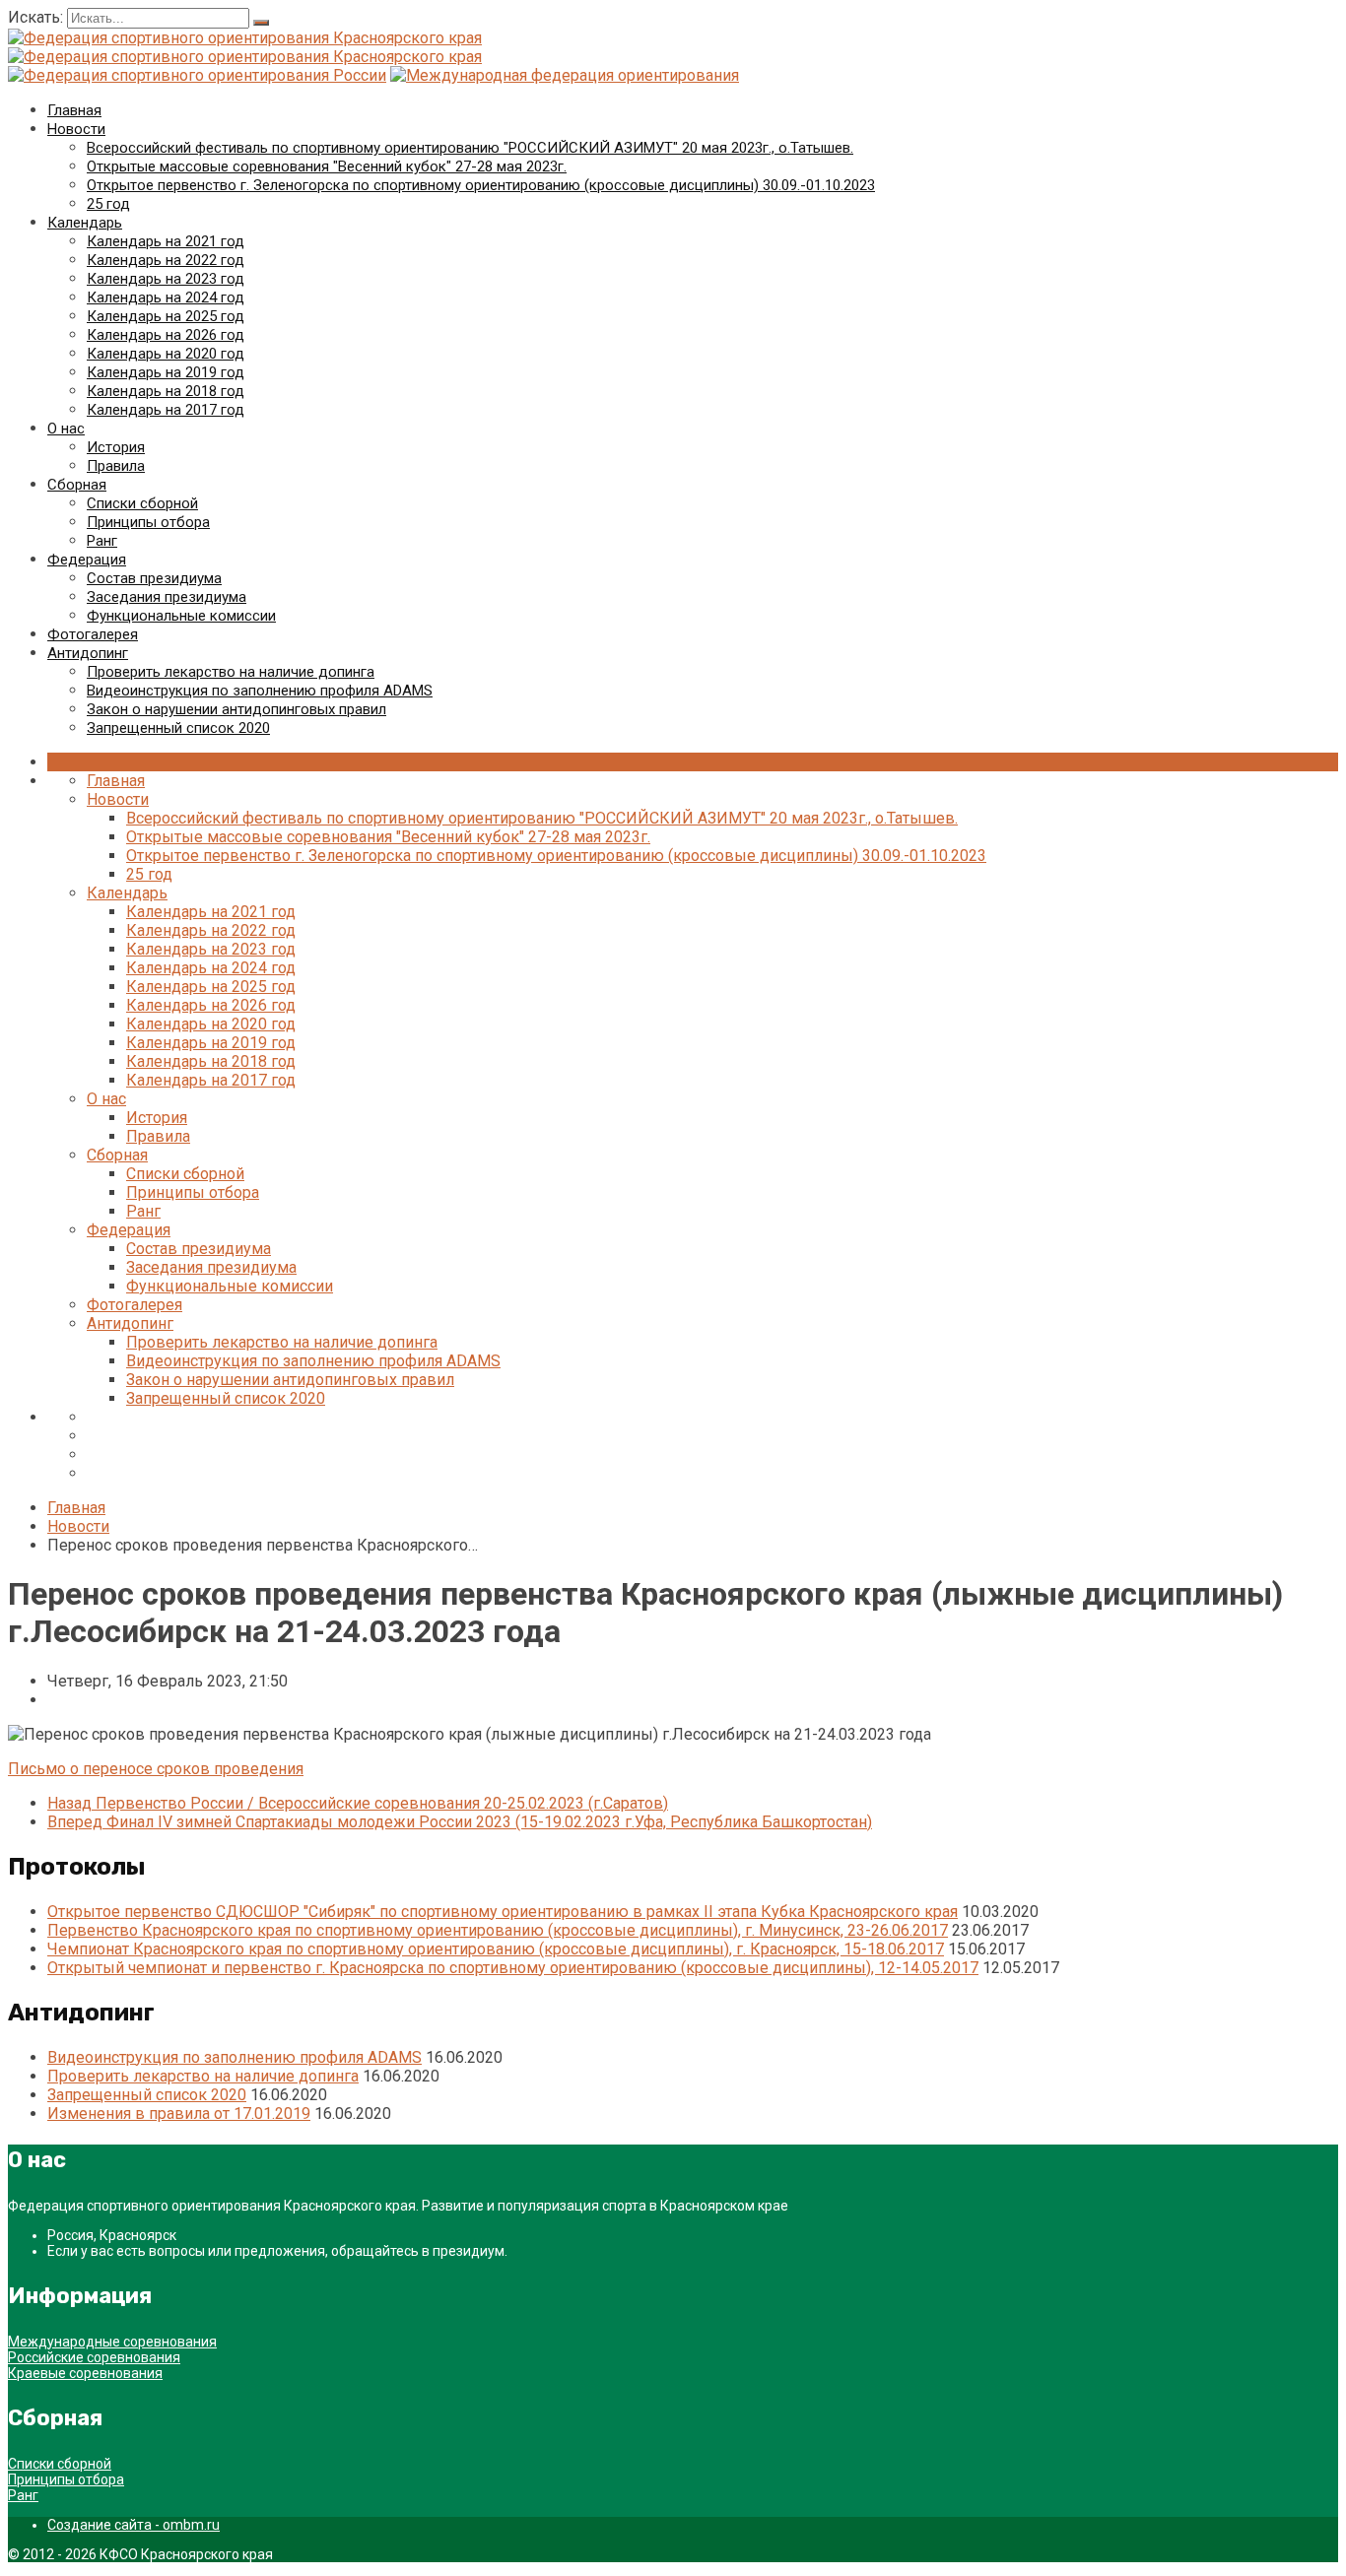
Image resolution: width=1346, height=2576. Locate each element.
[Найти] (261, 23)
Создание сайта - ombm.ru (134, 2525)
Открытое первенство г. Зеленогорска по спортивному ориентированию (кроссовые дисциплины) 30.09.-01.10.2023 (481, 185)
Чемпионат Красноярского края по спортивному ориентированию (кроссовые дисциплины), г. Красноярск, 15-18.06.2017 (496, 1949)
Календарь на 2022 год (166, 260)
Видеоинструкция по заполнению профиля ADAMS (260, 691)
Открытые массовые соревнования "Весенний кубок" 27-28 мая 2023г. (327, 166)
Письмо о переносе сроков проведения (156, 1769)
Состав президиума (154, 578)
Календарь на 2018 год (166, 391)
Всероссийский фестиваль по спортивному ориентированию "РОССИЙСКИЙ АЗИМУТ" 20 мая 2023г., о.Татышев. (470, 148)
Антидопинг (88, 653)
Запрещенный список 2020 (178, 728)
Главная (74, 110)
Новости (76, 129)
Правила (116, 466)
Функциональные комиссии (181, 616)
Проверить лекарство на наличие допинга (231, 672)
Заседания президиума (167, 597)
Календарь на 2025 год (166, 316)
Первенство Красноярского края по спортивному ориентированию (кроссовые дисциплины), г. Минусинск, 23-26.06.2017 (498, 1930)
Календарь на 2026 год (166, 335)
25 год (108, 204)
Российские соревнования (94, 2357)
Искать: (37, 17)
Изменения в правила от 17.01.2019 (179, 2114)
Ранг (102, 541)
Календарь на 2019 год (166, 372)
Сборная (77, 485)
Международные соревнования (112, 2342)
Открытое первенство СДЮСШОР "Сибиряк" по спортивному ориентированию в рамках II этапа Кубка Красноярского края (503, 1912)
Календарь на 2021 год (166, 241)
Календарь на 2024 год (166, 297)
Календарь (85, 223)
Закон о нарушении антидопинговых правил (236, 709)
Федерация (87, 560)
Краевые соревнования (85, 2373)
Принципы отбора (148, 522)
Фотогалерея (93, 634)
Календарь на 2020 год (166, 354)
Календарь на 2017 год (166, 410)
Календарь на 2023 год (166, 279)
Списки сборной (142, 503)
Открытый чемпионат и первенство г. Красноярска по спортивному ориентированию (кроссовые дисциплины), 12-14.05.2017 (513, 1968)
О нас (66, 429)
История (116, 447)
